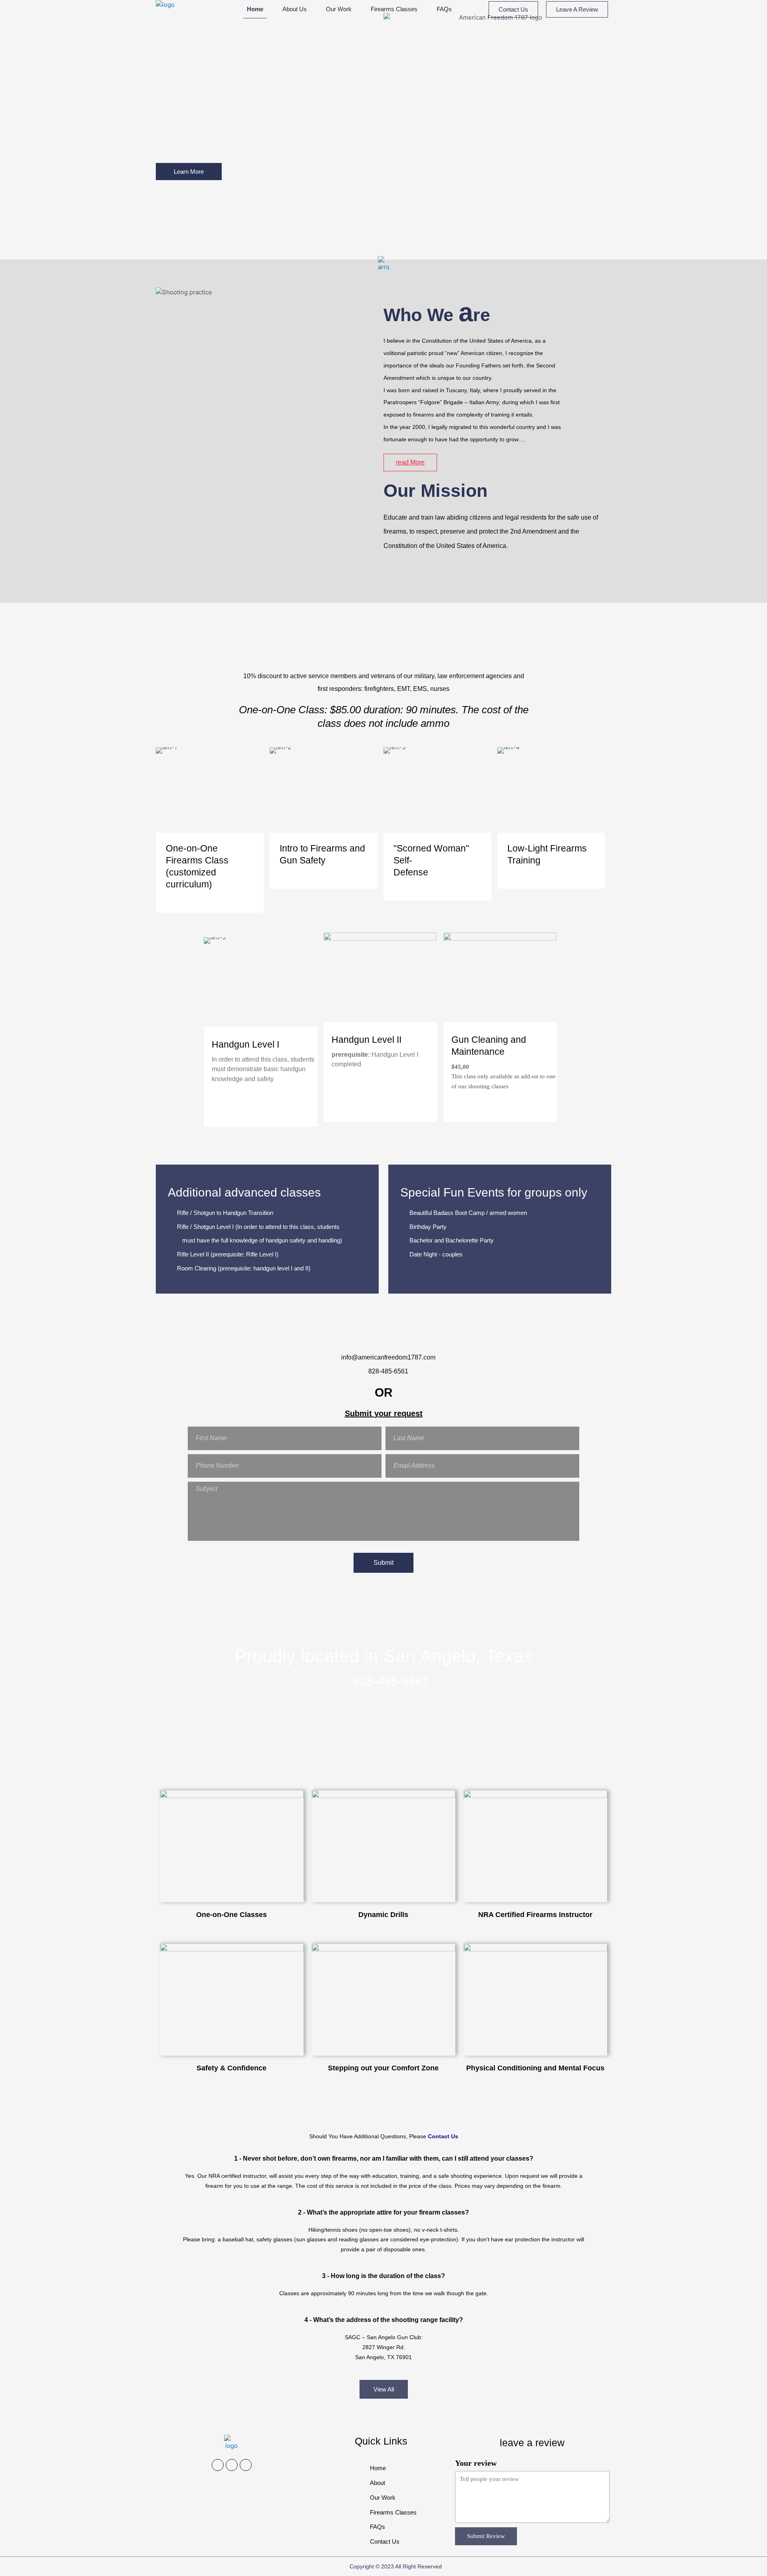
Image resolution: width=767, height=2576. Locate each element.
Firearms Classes (394, 9)
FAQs (444, 9)
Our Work (339, 9)
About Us (295, 9)
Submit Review (486, 2536)
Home (255, 9)
